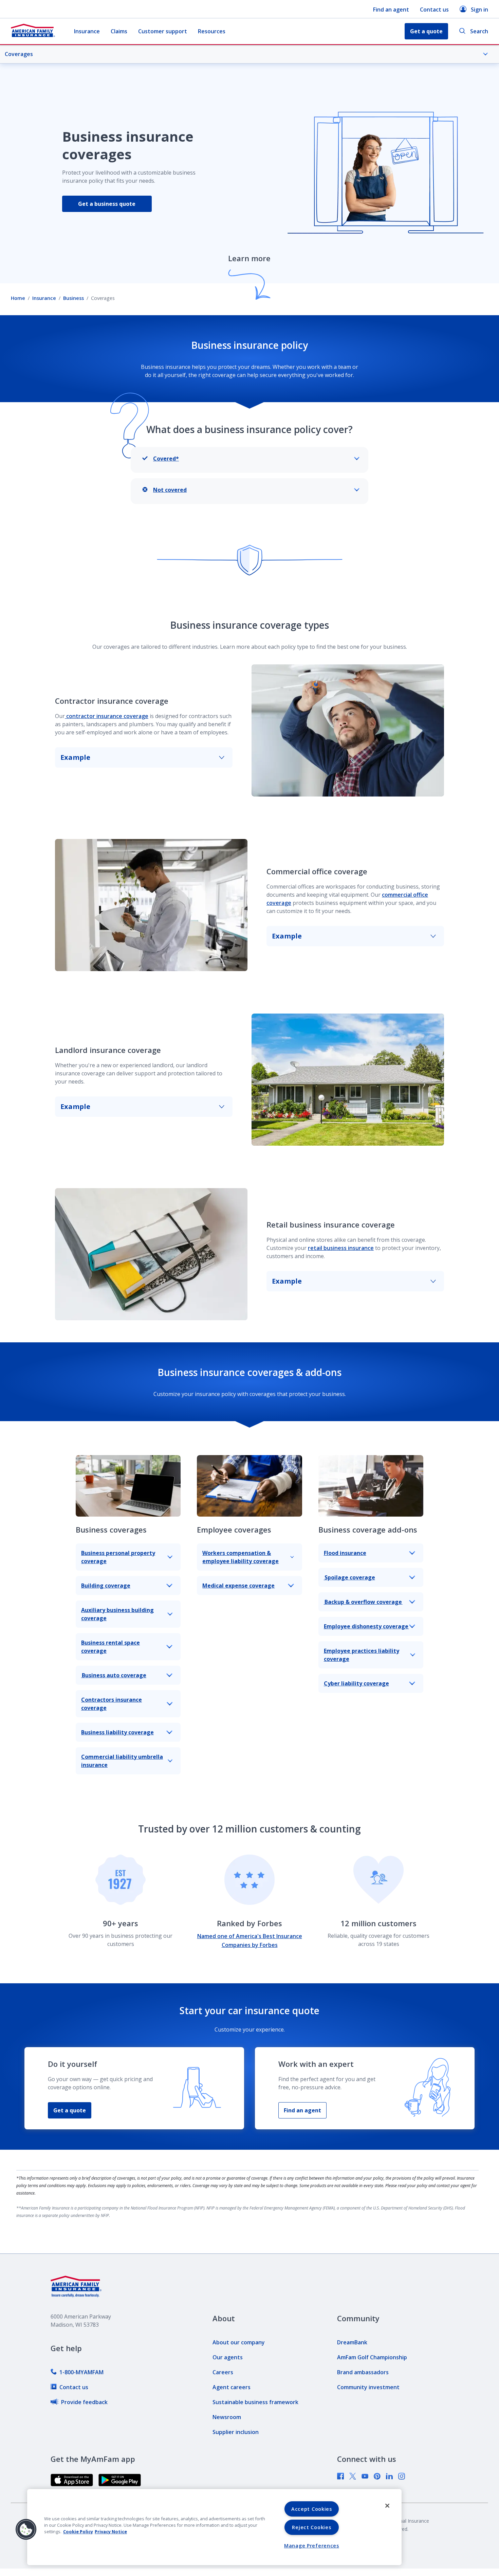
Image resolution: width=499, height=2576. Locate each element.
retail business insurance (341, 1248)
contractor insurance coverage (107, 716)
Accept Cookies (312, 2509)
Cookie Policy (78, 2532)
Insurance (87, 31)
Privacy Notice (111, 2532)
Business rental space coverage (110, 1647)
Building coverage (106, 1586)
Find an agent (391, 10)
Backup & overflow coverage (363, 1602)
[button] (26, 2529)
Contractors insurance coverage (112, 1704)
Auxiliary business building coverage (117, 1614)
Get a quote (70, 2110)
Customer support (163, 31)
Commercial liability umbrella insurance (122, 1761)
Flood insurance (345, 1553)
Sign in (479, 10)
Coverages (19, 54)
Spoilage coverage (349, 1577)
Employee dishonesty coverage (366, 1626)
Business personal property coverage (118, 1557)
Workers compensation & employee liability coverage (241, 1557)
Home (18, 298)
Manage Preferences (312, 2546)
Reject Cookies (311, 2527)
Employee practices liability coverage (362, 1655)
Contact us (434, 10)
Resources (212, 31)
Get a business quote (107, 204)
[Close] (387, 2506)
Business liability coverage (117, 1732)
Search (479, 31)
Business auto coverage (114, 1675)
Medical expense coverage (238, 1586)
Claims (119, 31)
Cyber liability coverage (356, 1683)
